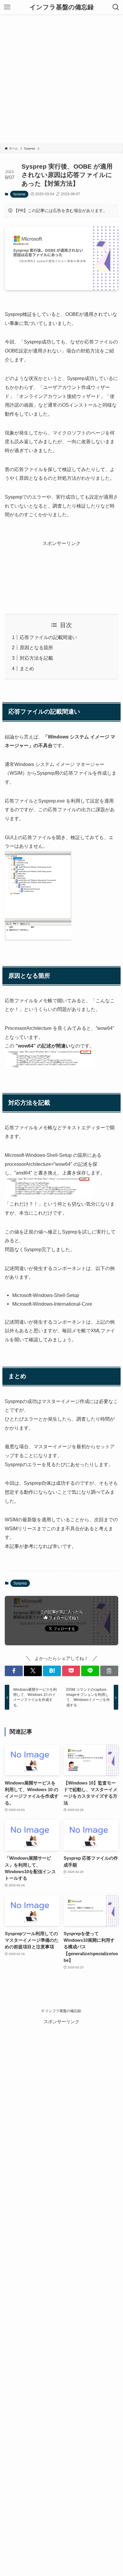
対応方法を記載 (36, 658)
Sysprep (19, 194)
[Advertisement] (61, 79)
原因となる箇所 (36, 647)
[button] (14, 1671)
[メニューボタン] (7, 7)
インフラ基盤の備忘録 (62, 7)
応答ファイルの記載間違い (48, 637)
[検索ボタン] (116, 7)
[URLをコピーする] (109, 1671)
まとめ (27, 668)
